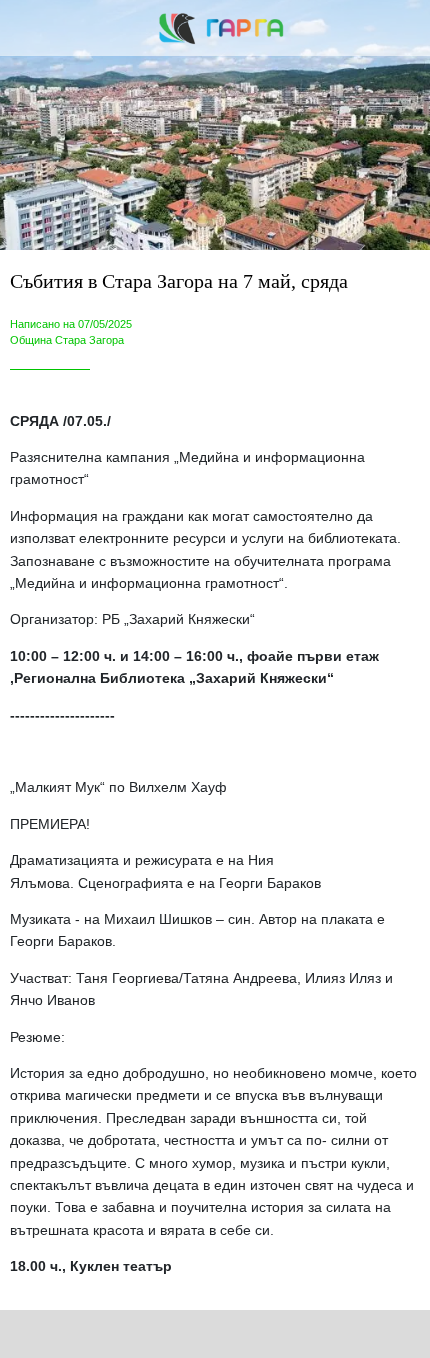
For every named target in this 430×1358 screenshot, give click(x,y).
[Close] (28, 28)
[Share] (116, 1334)
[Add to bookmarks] (315, 1334)
